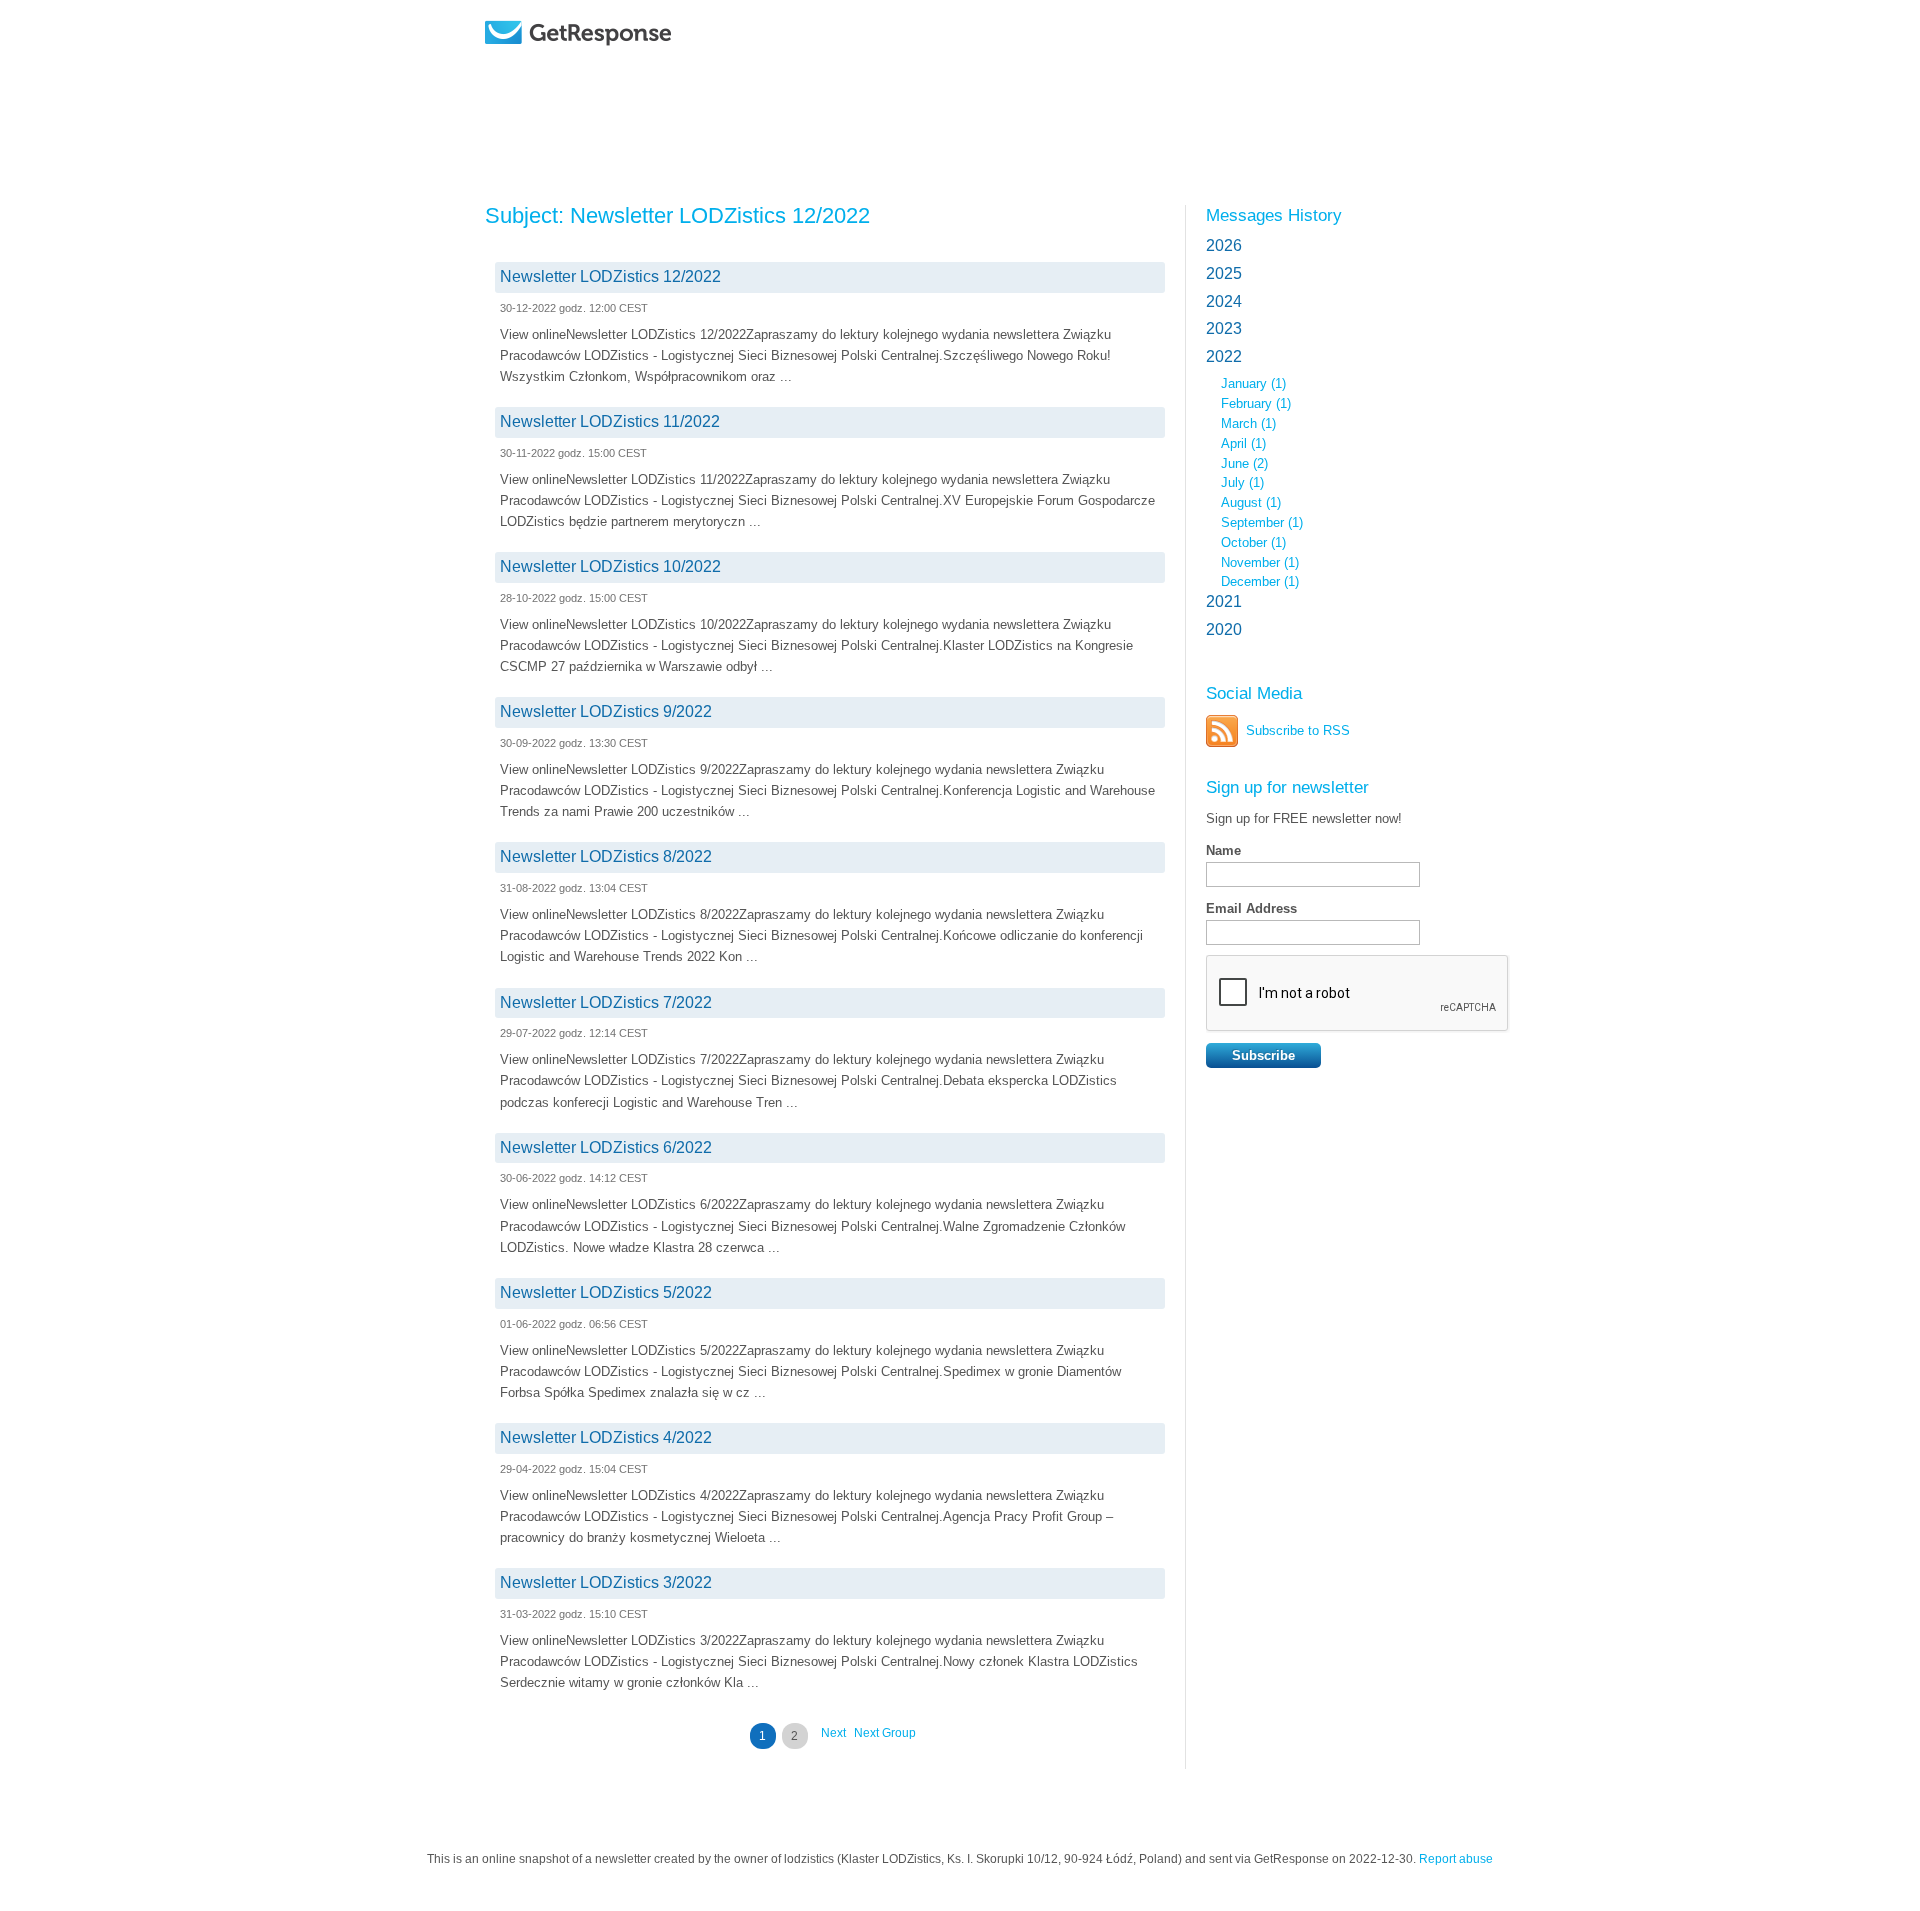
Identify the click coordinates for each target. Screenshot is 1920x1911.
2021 (1224, 601)
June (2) (1244, 463)
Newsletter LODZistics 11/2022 (610, 421)
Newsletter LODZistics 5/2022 (606, 1292)
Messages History (1274, 215)
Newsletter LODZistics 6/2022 (606, 1147)
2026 (1224, 245)
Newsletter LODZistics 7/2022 (606, 1002)
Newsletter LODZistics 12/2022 (610, 276)
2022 (1224, 356)
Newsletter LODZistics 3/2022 (606, 1582)
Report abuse (1456, 1859)
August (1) (1251, 502)
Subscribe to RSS (1298, 730)
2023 (1224, 328)
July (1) (1242, 482)
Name (1223, 850)
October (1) (1253, 542)
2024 (1224, 301)
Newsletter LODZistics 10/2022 (610, 566)
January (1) (1253, 383)
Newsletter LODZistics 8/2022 (606, 856)
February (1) (1256, 403)
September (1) (1262, 522)
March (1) (1248, 423)
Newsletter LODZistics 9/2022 (606, 711)
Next (833, 1733)
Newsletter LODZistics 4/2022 (606, 1437)
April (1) (1243, 443)
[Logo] (629, 62)
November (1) (1260, 562)
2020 (1224, 629)
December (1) (1260, 581)
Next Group (885, 1733)
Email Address (1251, 908)
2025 (1224, 273)
